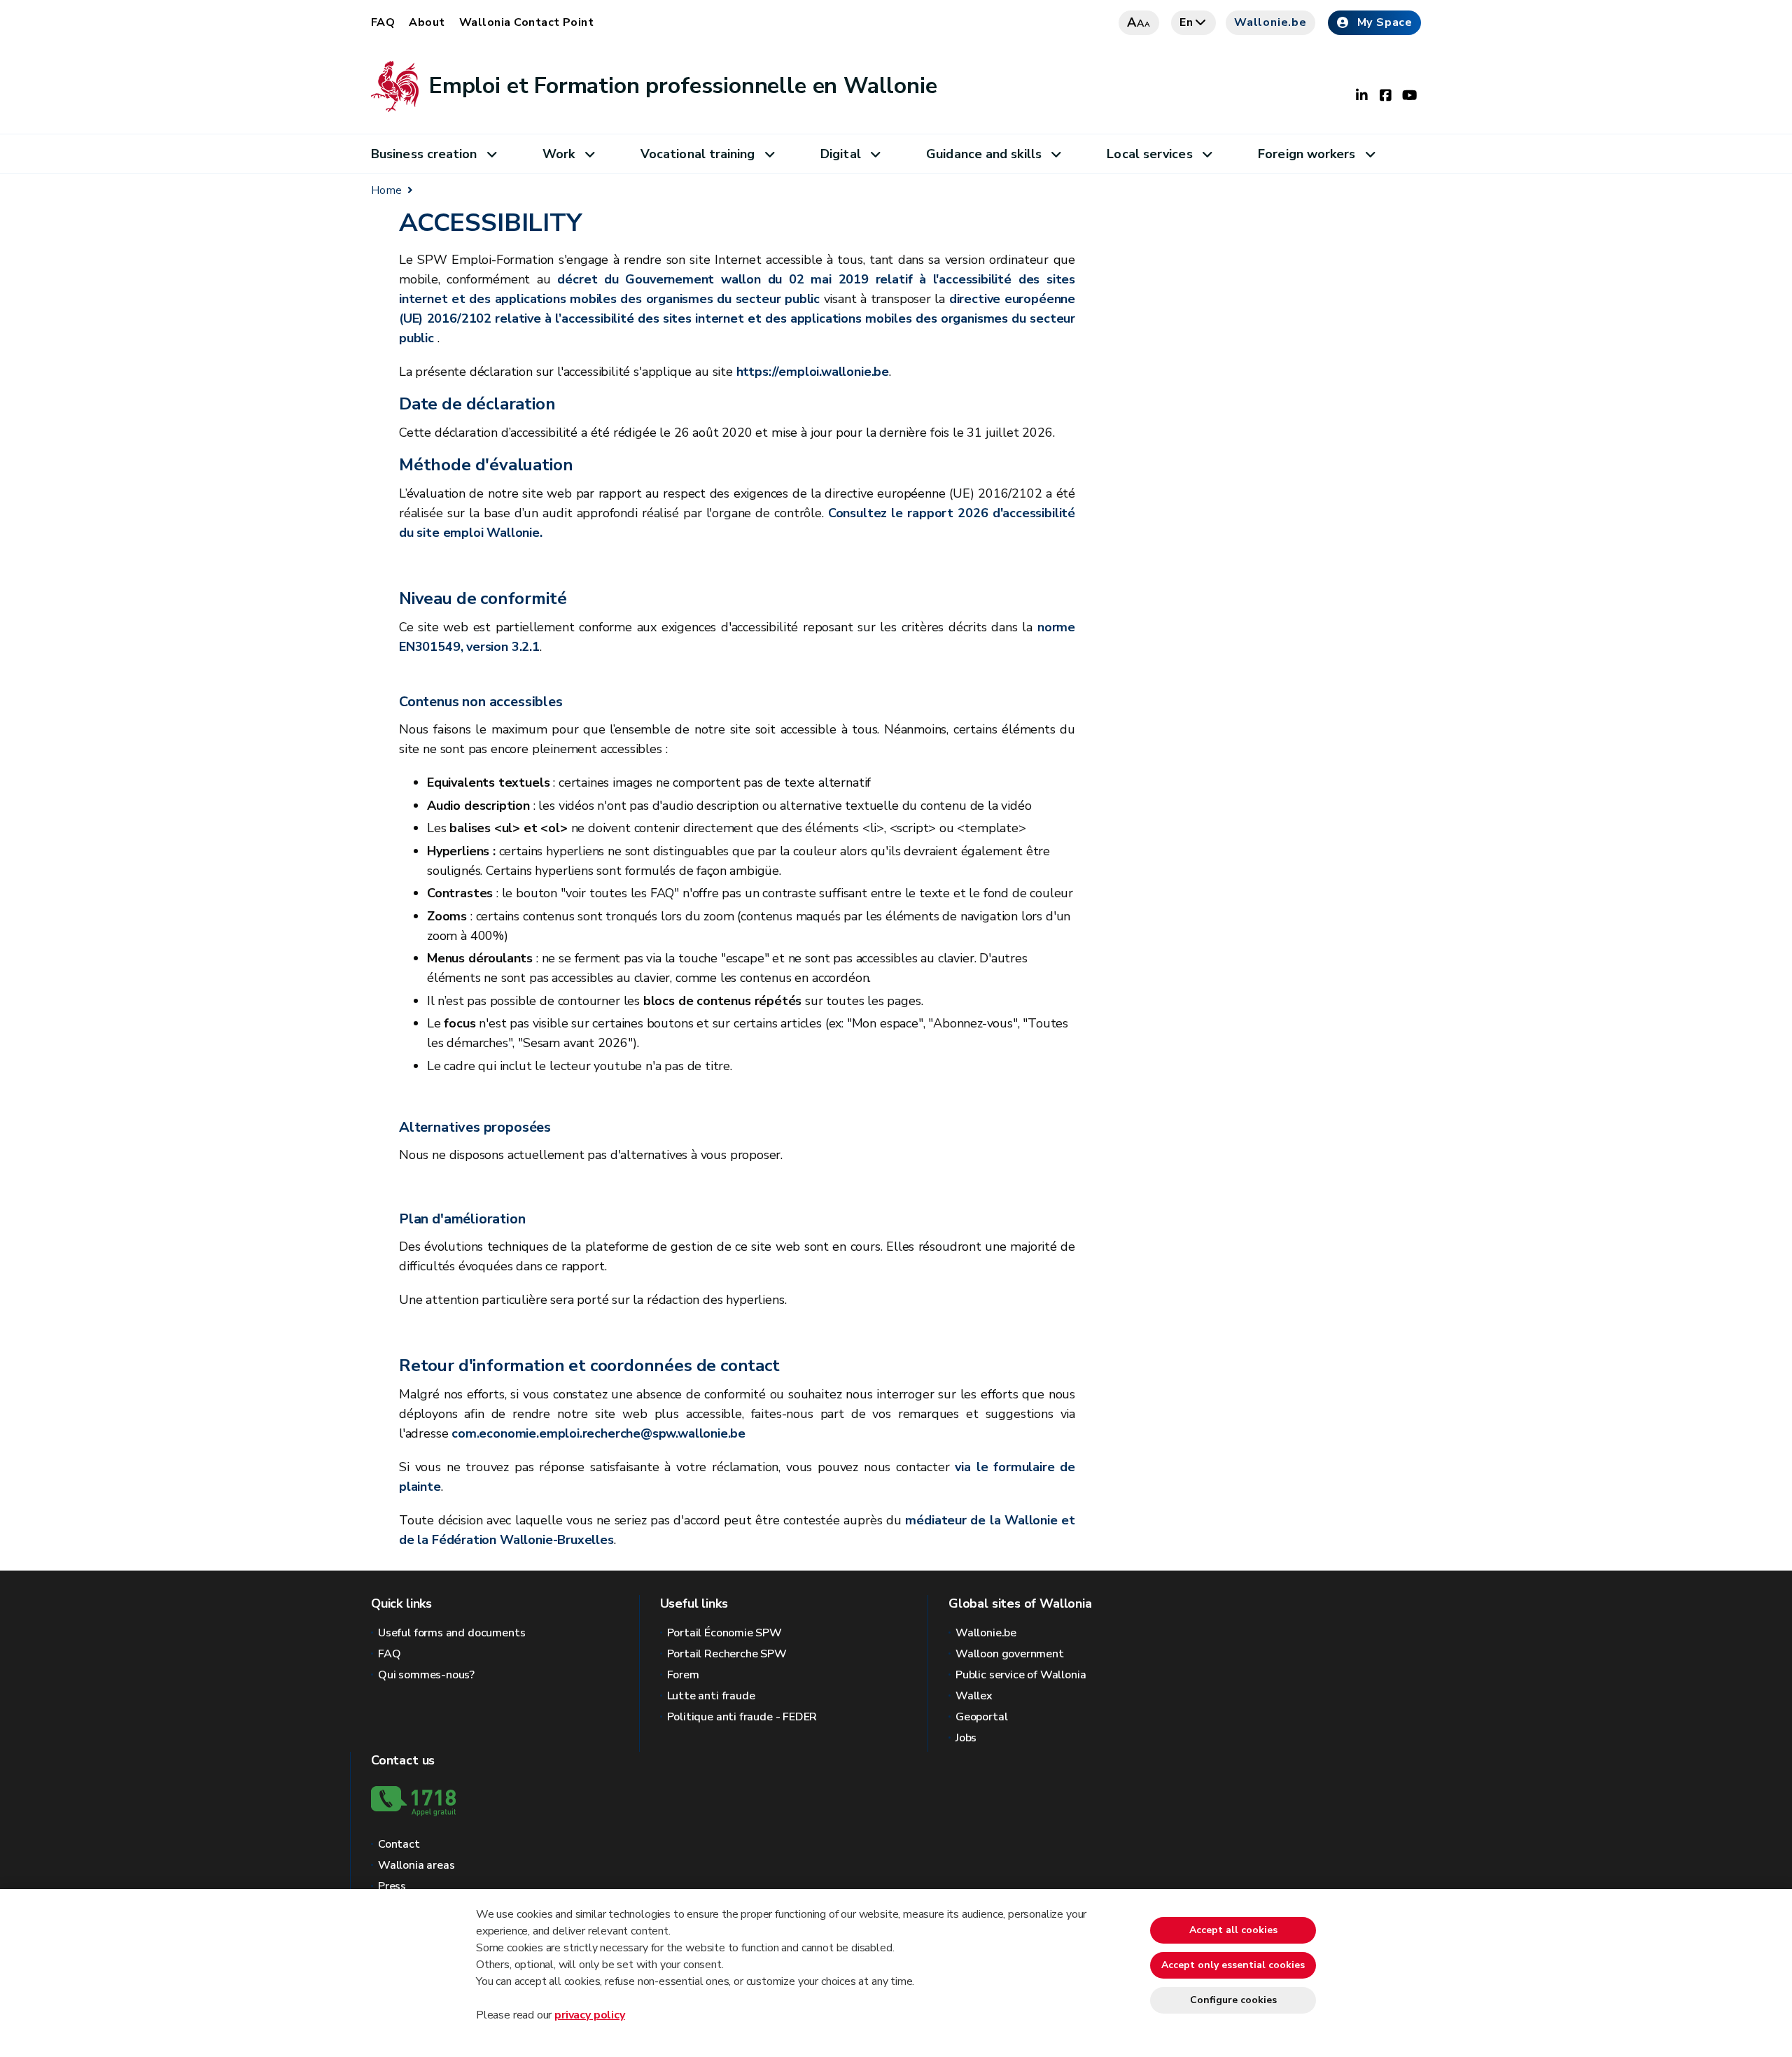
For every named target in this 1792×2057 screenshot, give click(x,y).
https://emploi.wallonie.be (813, 372)
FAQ (383, 22)
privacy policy (589, 2015)
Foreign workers (1307, 154)
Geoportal (981, 1717)
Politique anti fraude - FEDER (742, 1717)
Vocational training (698, 154)
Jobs (966, 1738)
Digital (841, 154)
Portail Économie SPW (724, 1633)
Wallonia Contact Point (527, 22)
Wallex (974, 1696)
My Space (1385, 22)
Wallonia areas (416, 1865)
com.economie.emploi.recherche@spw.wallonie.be (598, 1433)
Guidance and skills (984, 154)
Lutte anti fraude (711, 1696)
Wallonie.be (1270, 22)
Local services (1149, 154)
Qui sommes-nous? (426, 1675)
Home (386, 190)
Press (392, 1886)
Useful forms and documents (451, 1633)
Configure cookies (1233, 2000)
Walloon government (1010, 1654)
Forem (683, 1675)
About (427, 22)
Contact (399, 1844)
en (1186, 22)
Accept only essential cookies (1233, 1965)
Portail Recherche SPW (727, 1654)
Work (559, 154)
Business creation (424, 154)
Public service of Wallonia (1021, 1675)
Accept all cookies (1233, 1930)
